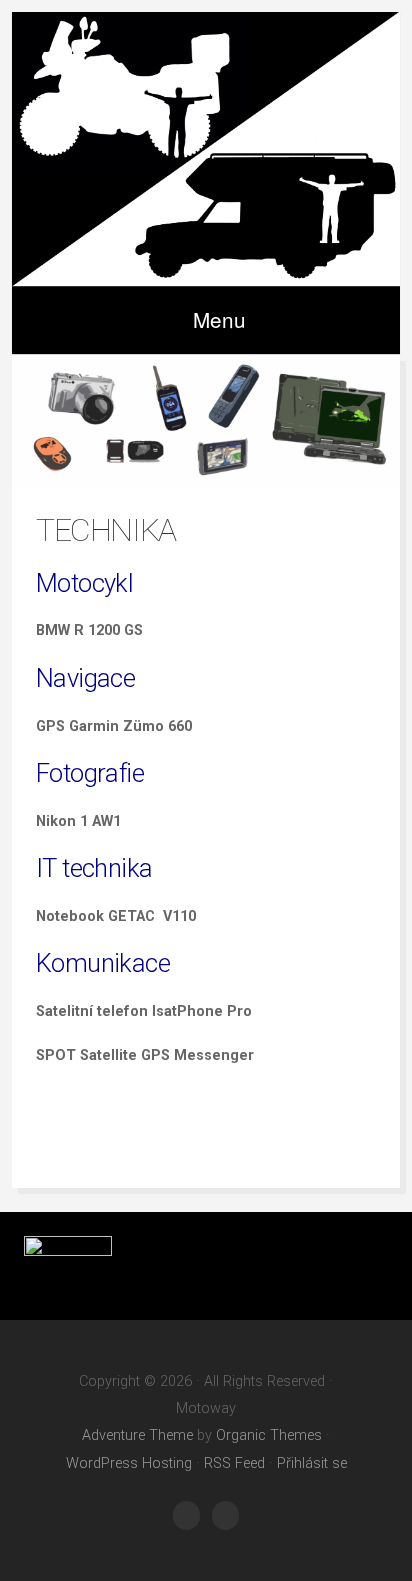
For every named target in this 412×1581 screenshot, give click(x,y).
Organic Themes (269, 1435)
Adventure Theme (137, 1435)
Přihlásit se (312, 1463)
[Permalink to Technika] (206, 421)
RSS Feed (234, 1463)
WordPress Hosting (129, 1463)
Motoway (206, 149)
